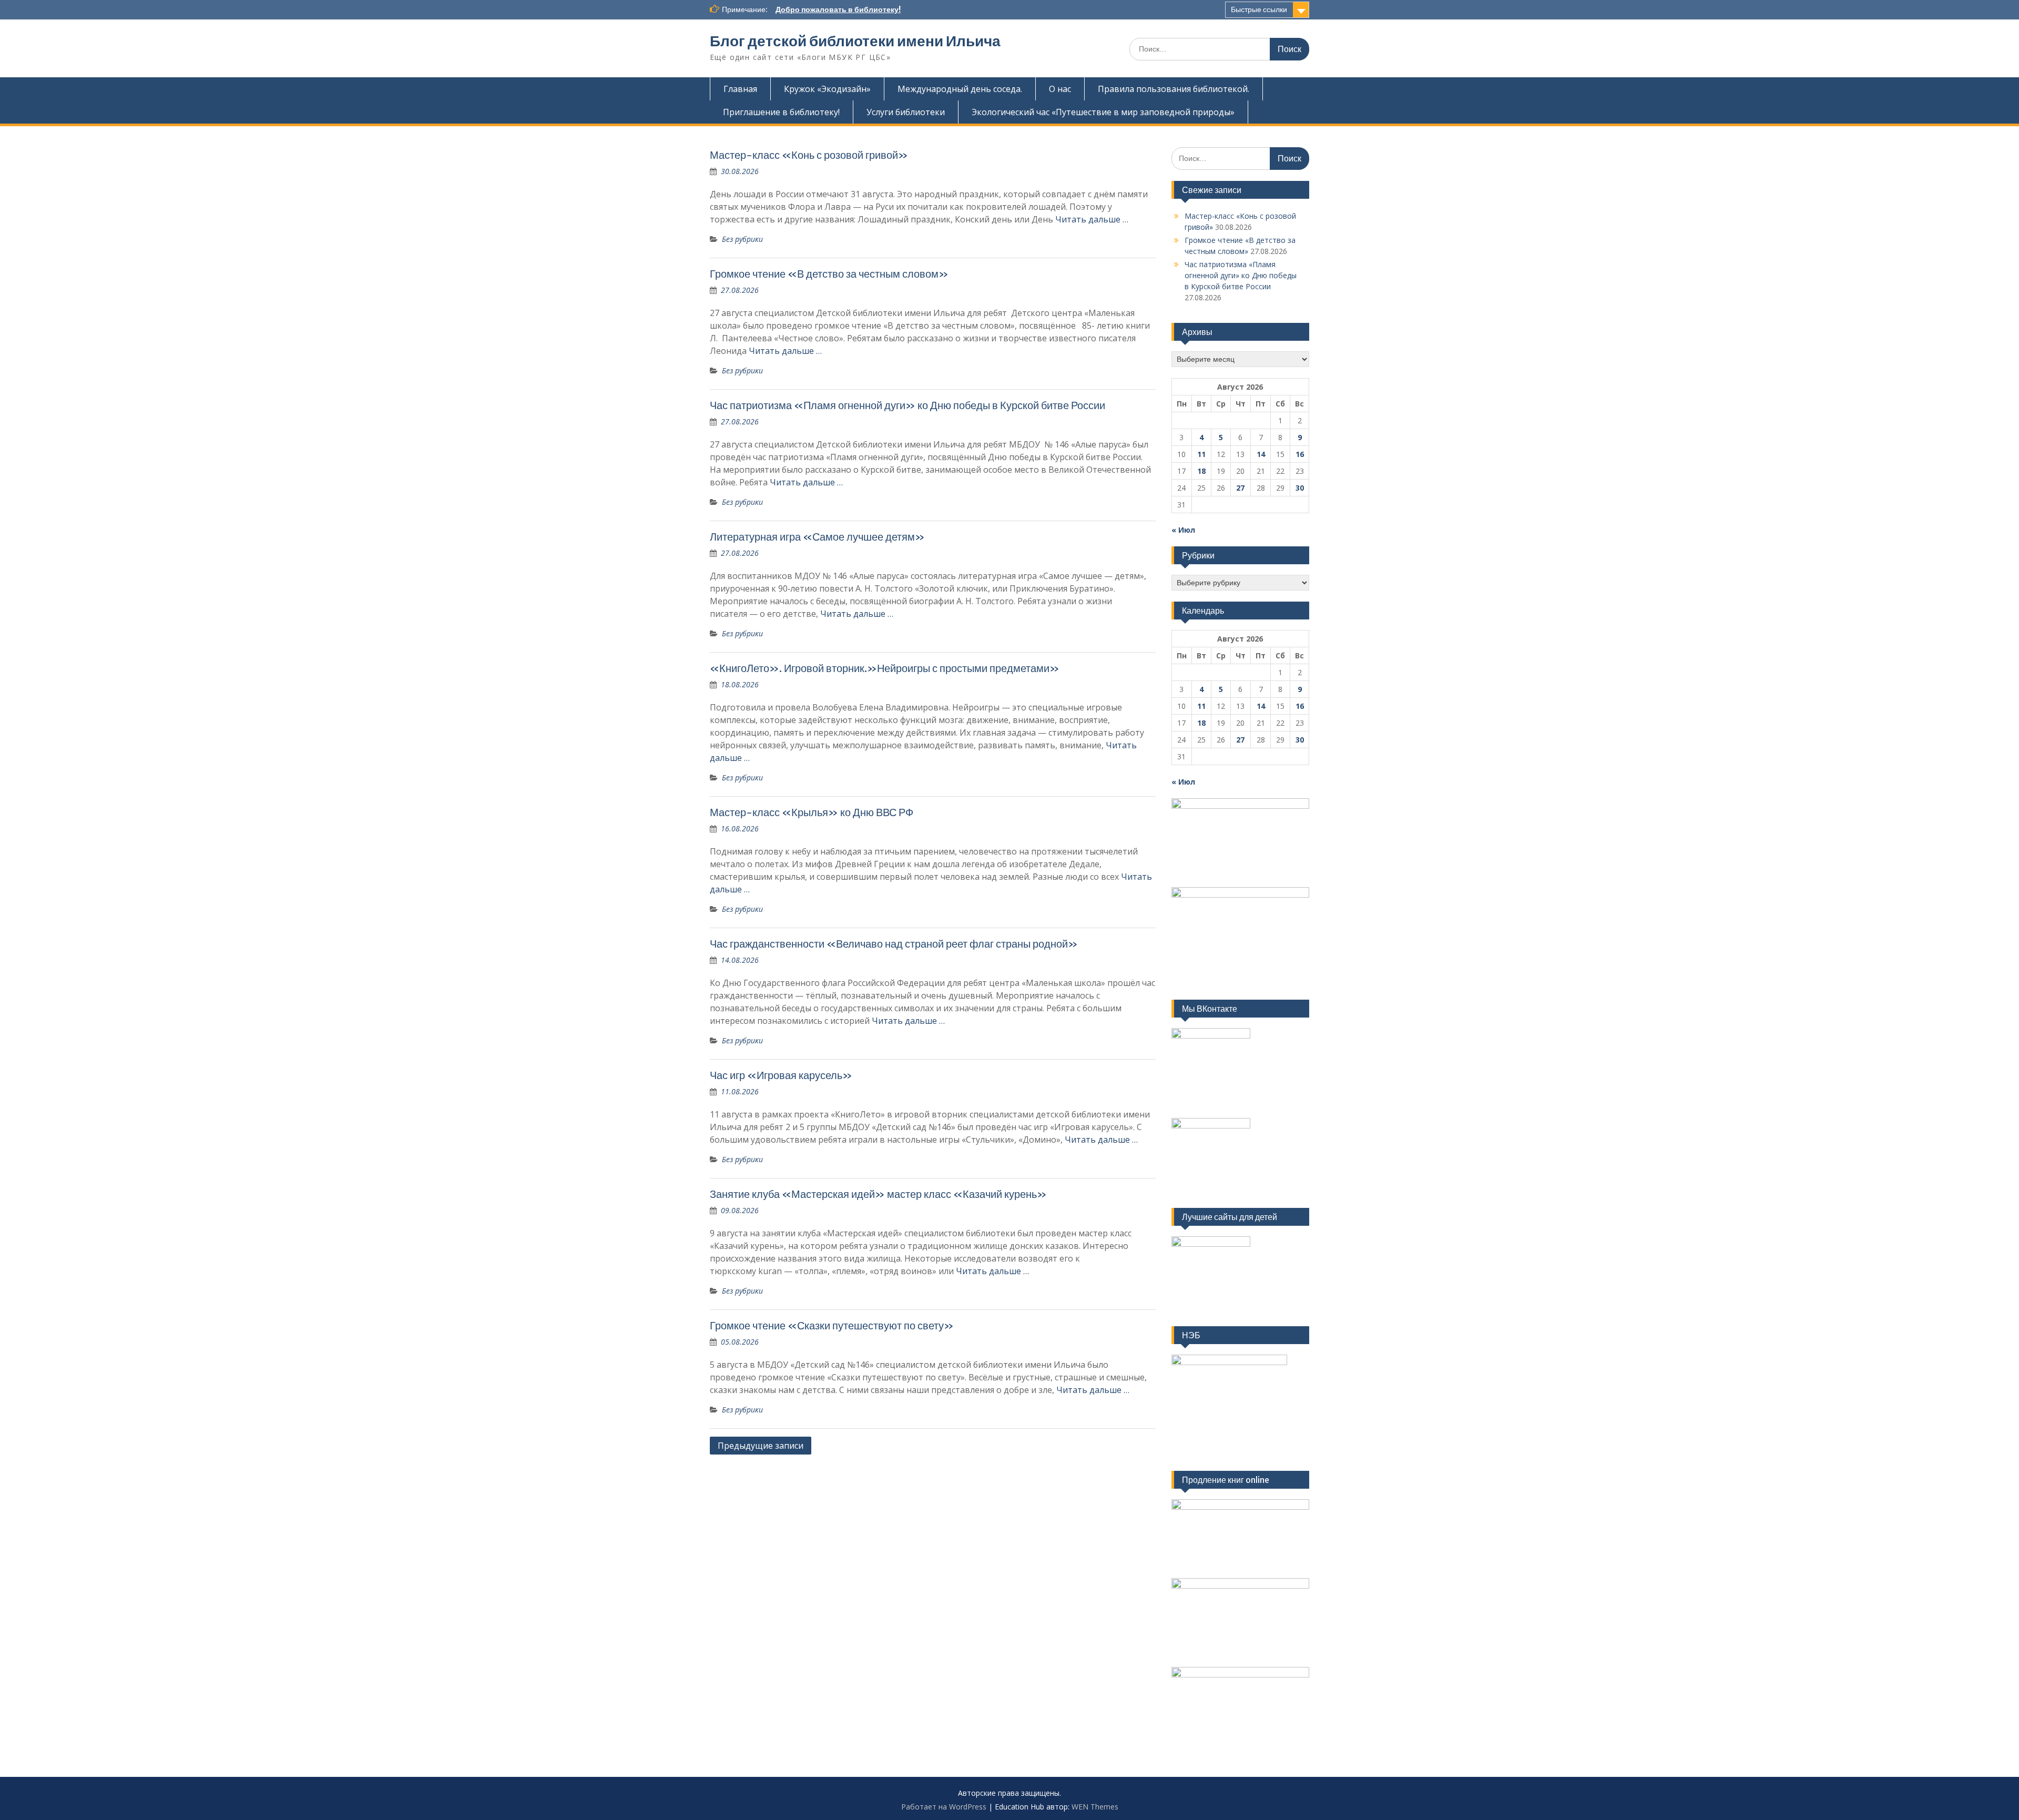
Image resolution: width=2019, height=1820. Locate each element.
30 (1300, 488)
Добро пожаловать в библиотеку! (838, 9)
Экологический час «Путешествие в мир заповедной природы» (1103, 112)
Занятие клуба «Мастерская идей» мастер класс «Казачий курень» (878, 1194)
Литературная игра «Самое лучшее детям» (817, 537)
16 (1300, 454)
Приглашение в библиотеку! (781, 112)
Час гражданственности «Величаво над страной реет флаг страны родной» (894, 944)
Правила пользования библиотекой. (1174, 89)
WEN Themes (1095, 1807)
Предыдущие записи (761, 1446)
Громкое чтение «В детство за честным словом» (829, 274)
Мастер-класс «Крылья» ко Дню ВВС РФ (812, 812)
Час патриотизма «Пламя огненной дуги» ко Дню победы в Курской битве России (907, 405)
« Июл (1183, 530)
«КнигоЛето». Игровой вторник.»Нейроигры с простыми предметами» (885, 668)
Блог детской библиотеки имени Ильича (855, 41)
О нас (1060, 89)
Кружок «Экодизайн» (827, 89)
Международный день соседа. (960, 89)
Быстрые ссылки (1259, 9)
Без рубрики (742, 239)
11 (1201, 454)
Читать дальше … (1092, 219)
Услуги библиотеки (906, 112)
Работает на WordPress (944, 1807)
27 (1240, 488)
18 (1201, 471)
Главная (740, 89)
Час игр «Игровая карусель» (781, 1075)
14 (1261, 454)
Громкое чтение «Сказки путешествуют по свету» (832, 1325)
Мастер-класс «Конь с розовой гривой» (809, 155)
